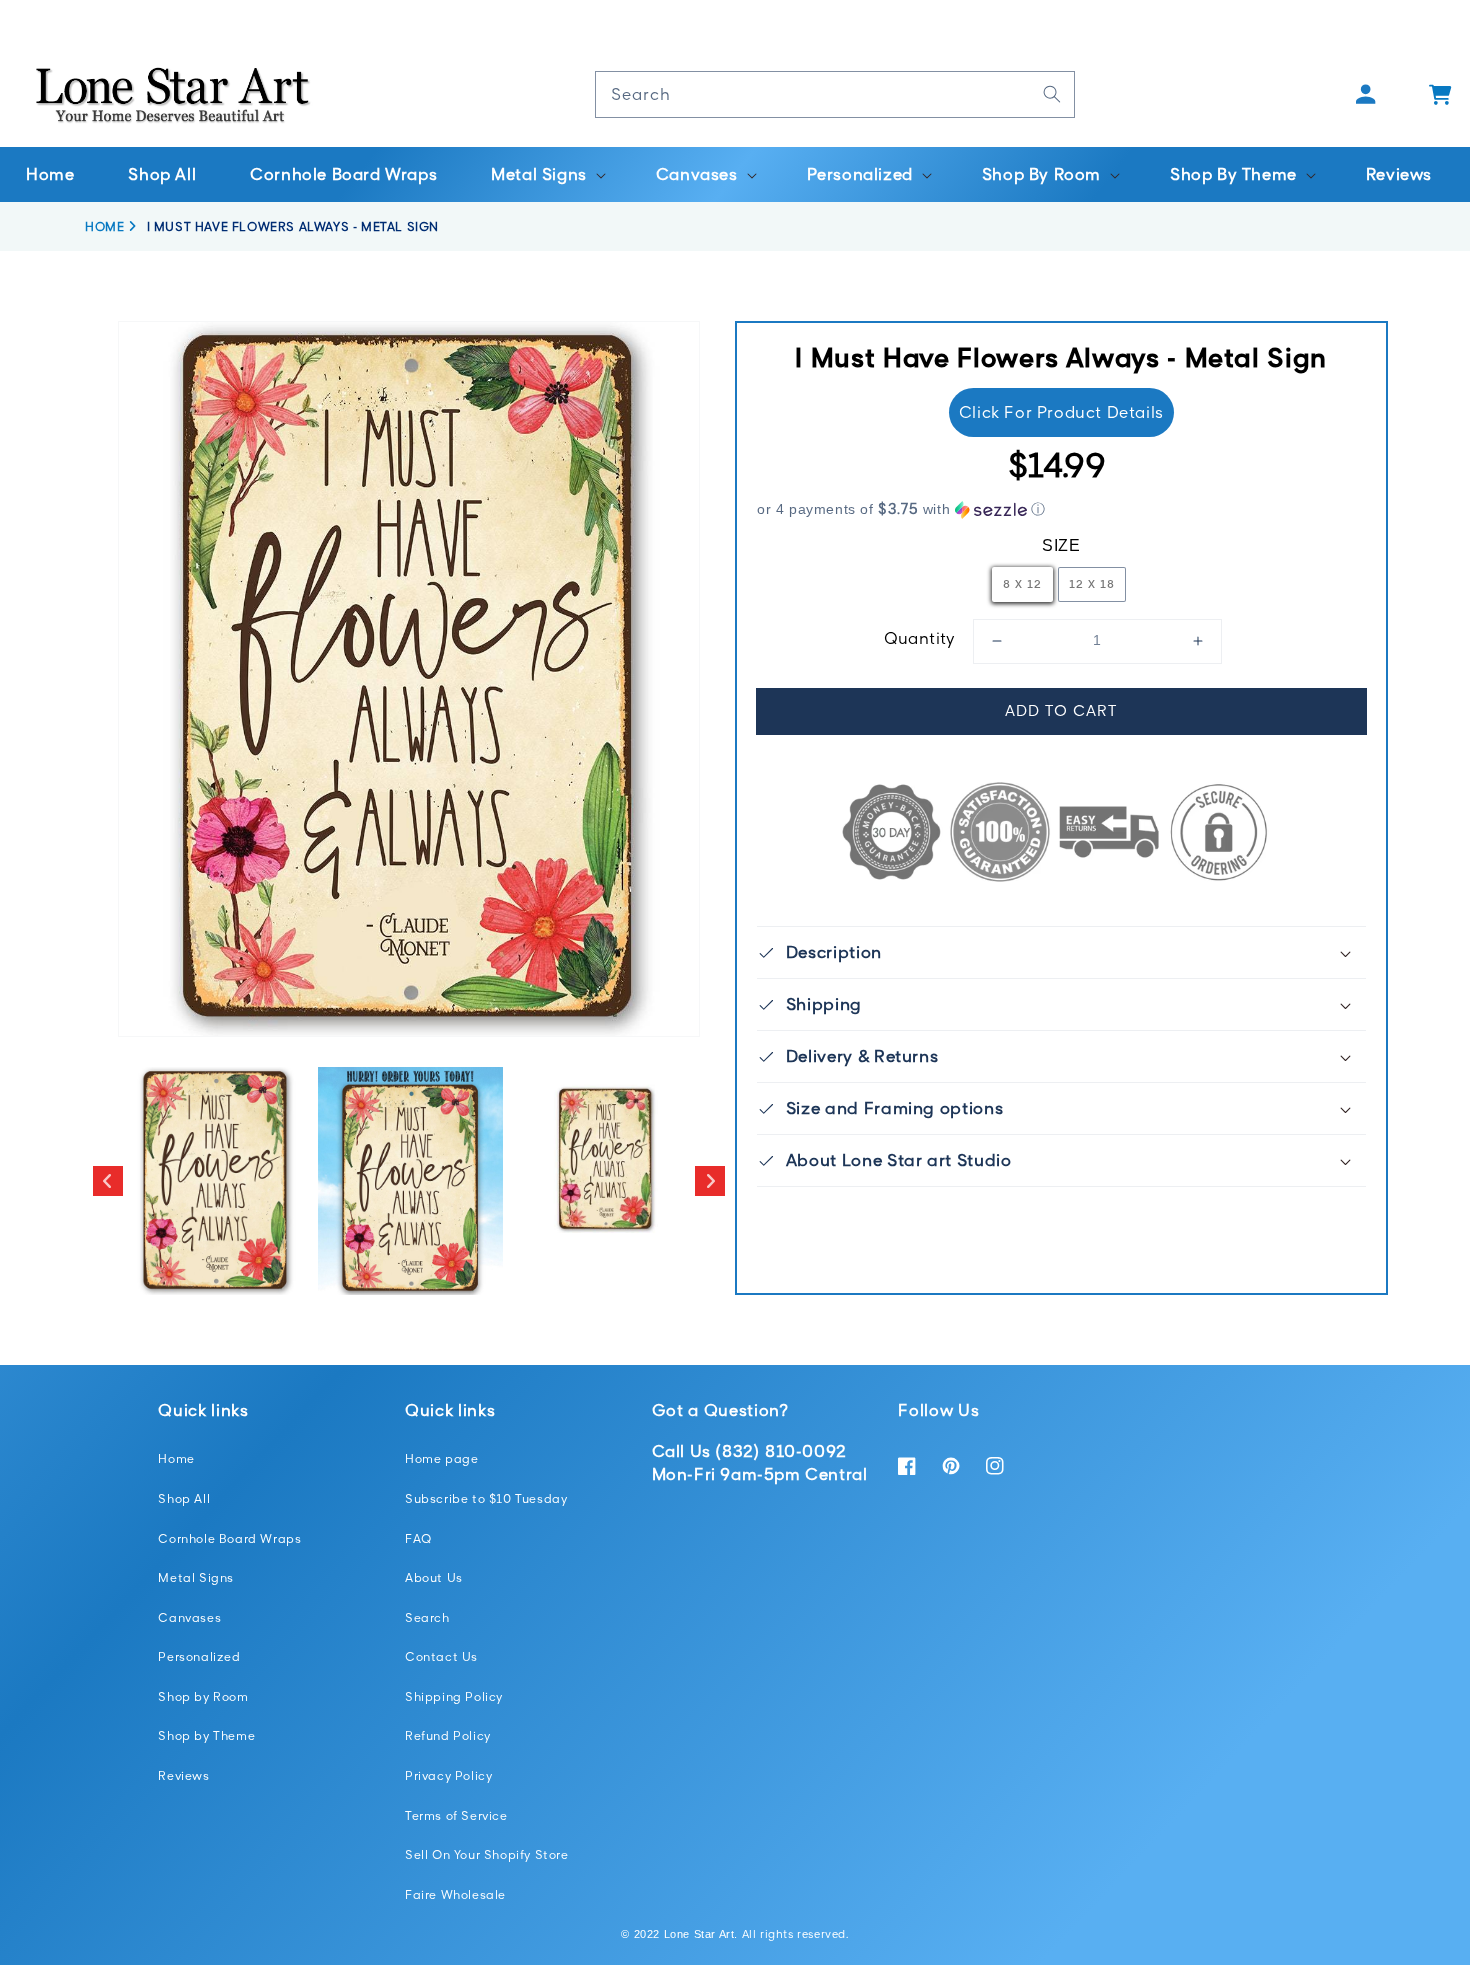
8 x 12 (1022, 583)
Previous (108, 1181)
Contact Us (441, 1656)
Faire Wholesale (455, 1894)
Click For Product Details (1061, 412)
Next (710, 1181)
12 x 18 (1092, 583)
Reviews (183, 1775)
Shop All (184, 1498)
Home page (441, 1458)
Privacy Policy (448, 1775)
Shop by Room (203, 1696)
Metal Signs (196, 1577)
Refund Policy (448, 1735)
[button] (546, 174)
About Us (434, 1577)
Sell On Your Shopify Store (487, 1854)
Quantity (920, 638)
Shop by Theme (206, 1735)
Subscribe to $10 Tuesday (486, 1498)
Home (176, 1458)
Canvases (189, 1617)
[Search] (1052, 94)
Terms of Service (456, 1815)
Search (427, 1617)
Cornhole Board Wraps (229, 1538)
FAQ (418, 1538)
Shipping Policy (454, 1696)
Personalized (199, 1656)
